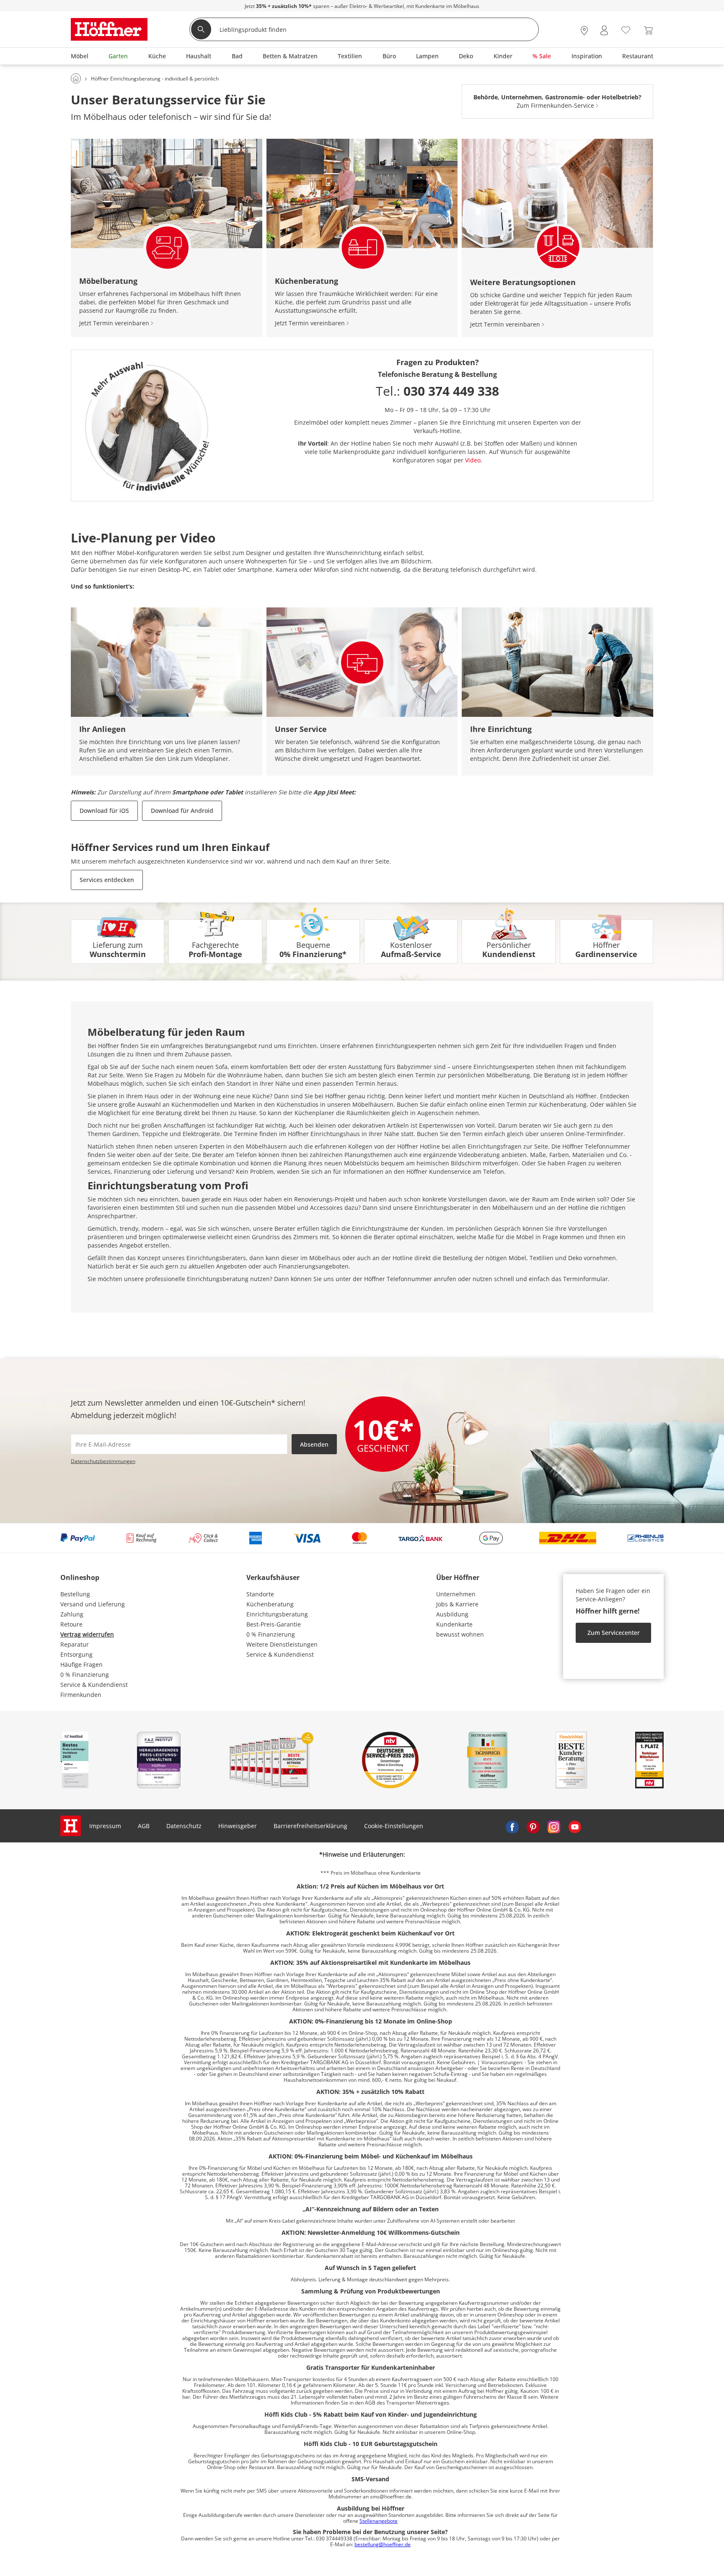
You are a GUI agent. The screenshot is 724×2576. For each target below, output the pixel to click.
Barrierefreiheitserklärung (310, 1826)
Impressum (105, 1826)
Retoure (71, 1624)
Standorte (260, 1594)
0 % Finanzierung (85, 1675)
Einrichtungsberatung (277, 1614)
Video (473, 460)
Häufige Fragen (81, 1664)
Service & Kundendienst (94, 1685)
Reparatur (75, 1644)
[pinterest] (533, 1826)
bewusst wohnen (460, 1634)
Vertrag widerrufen (87, 1634)
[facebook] (512, 1826)
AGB (144, 1826)
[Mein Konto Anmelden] (604, 30)
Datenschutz (184, 1826)
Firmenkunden (81, 1695)
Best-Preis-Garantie (274, 1624)
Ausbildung (452, 1614)
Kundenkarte (454, 1624)
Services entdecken (107, 880)
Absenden (314, 1444)
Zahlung (72, 1614)
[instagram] (554, 1826)
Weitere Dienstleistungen (282, 1644)
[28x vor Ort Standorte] (584, 30)
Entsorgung (76, 1654)
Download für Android (182, 811)
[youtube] (575, 1826)
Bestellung (75, 1594)
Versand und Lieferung (93, 1604)
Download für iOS (104, 811)
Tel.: (437, 391)
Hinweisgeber (238, 1826)
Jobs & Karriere (457, 1604)
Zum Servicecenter (614, 1633)
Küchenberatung (270, 1604)
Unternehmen (456, 1594)
